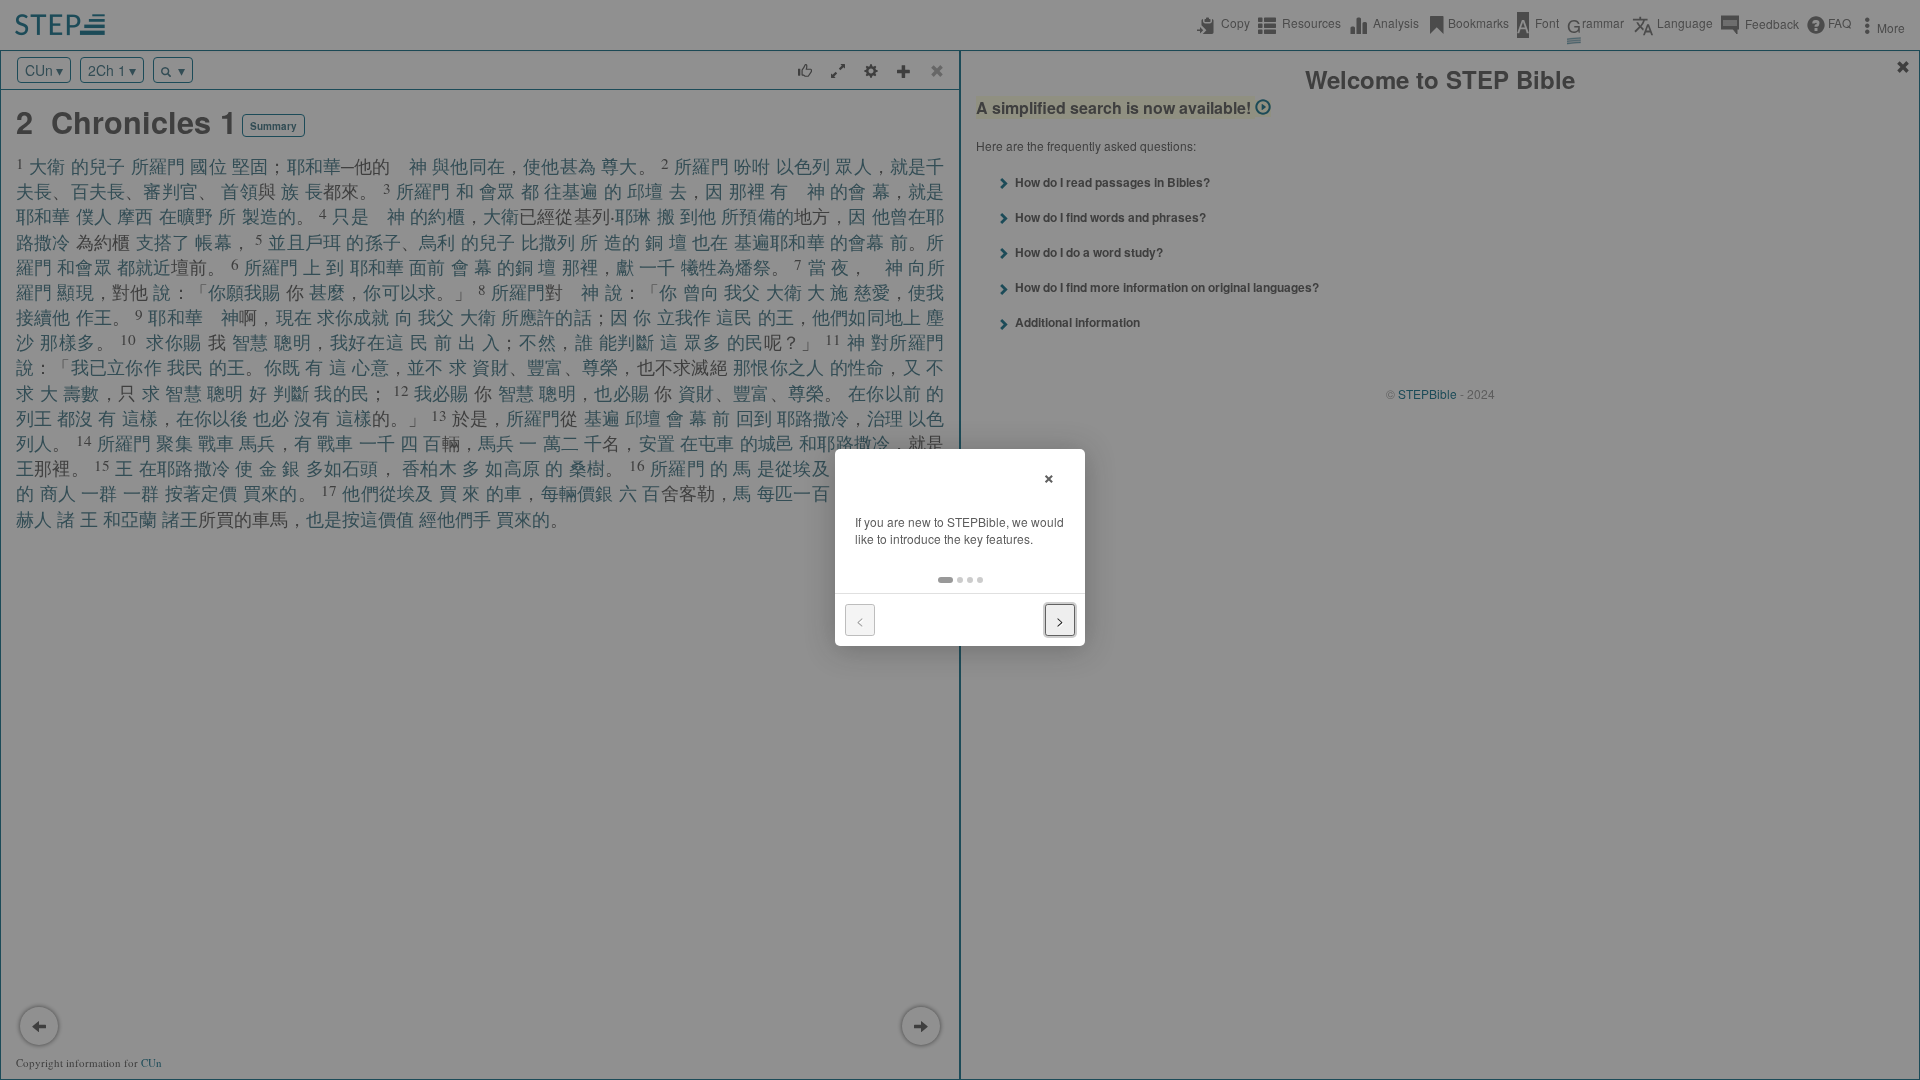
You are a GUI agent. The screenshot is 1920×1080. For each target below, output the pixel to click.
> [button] (1060, 620)
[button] (945, 580)
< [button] (860, 620)
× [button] (1049, 475)
